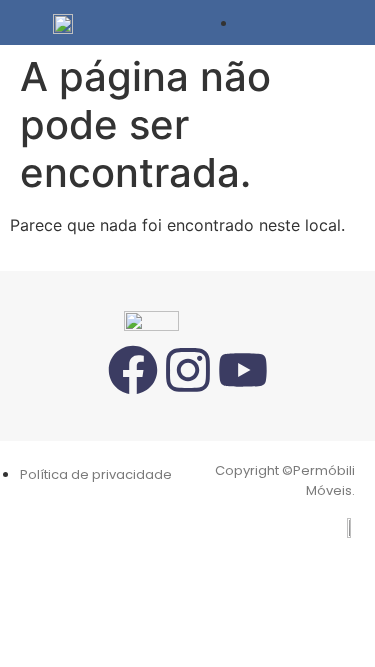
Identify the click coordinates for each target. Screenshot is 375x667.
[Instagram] (188, 370)
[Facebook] (133, 370)
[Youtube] (243, 370)
